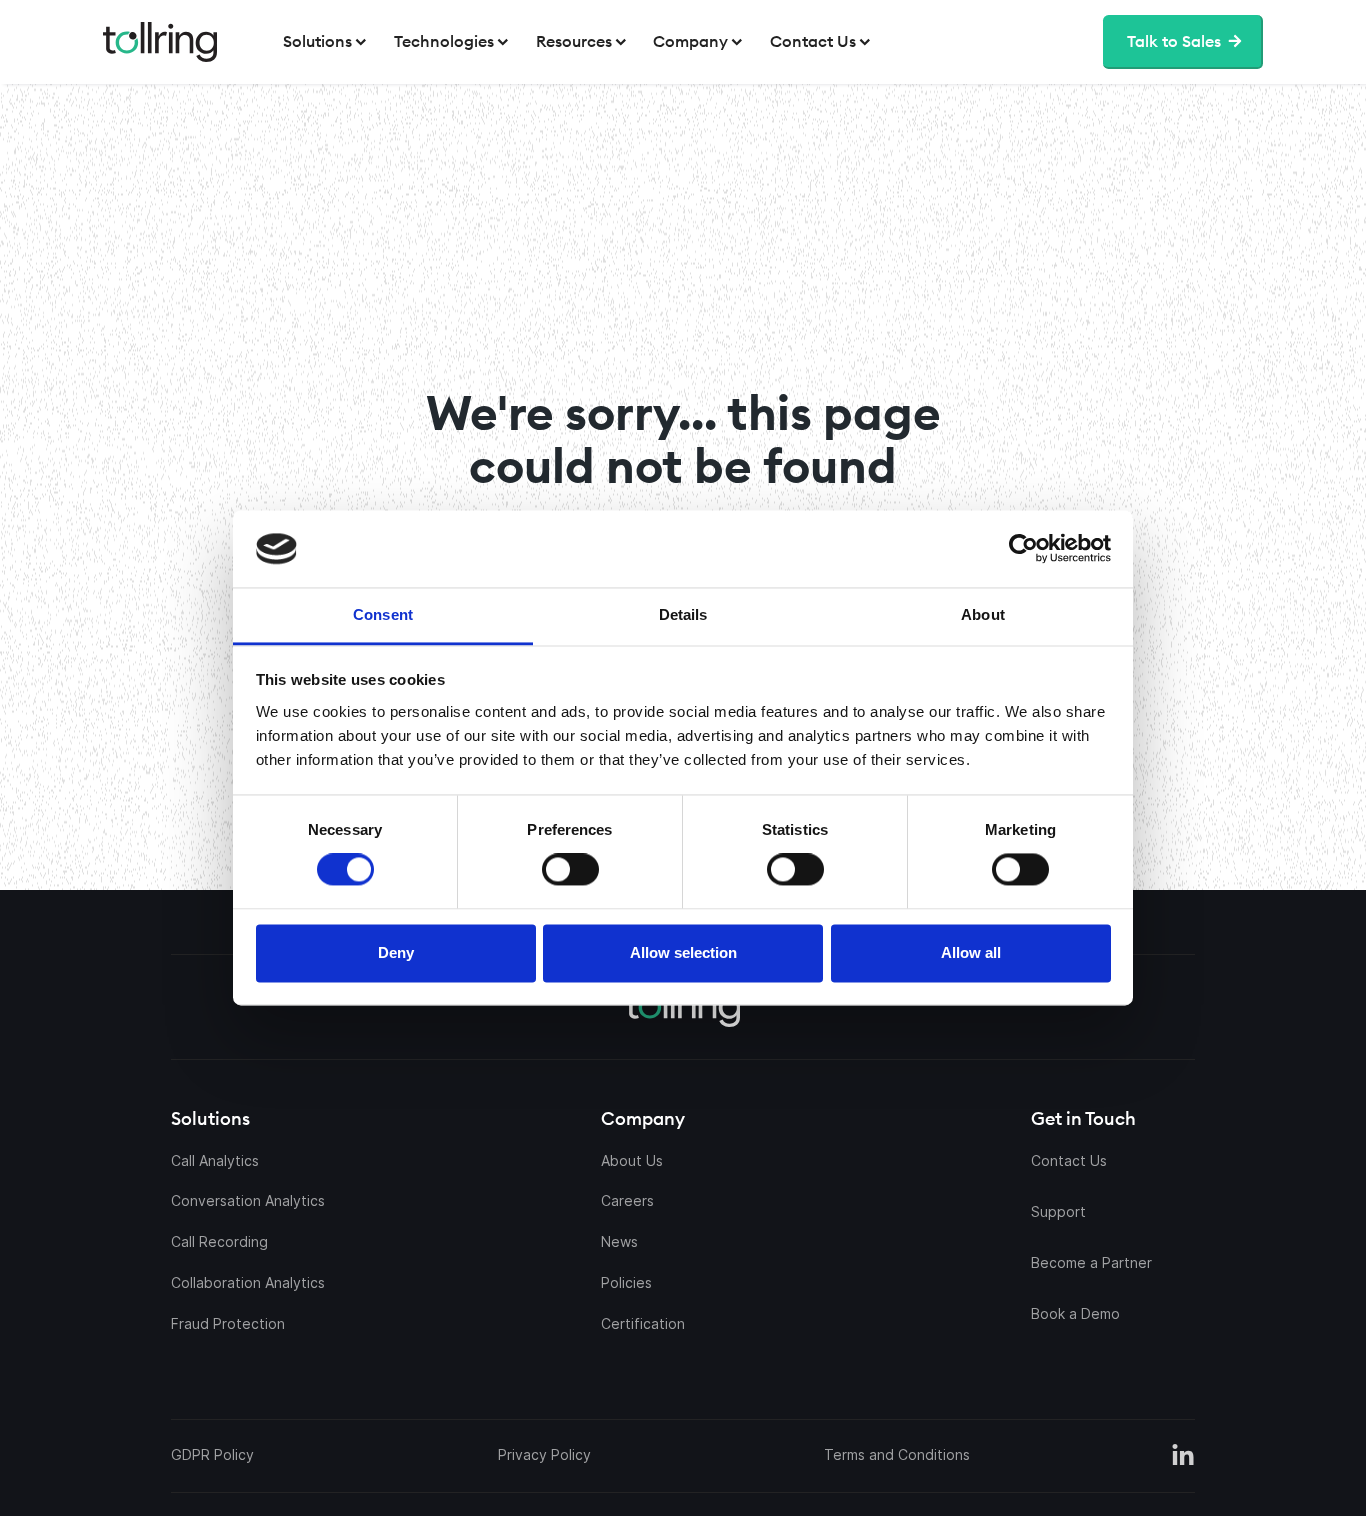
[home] (160, 42)
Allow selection (683, 952)
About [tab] (983, 614)
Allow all (971, 952)
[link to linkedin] (1183, 1456)
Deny (396, 952)
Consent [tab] (383, 614)
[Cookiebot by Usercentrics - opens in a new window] (897, 549)
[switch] (570, 870)
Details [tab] (683, 614)
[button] (326, 42)
